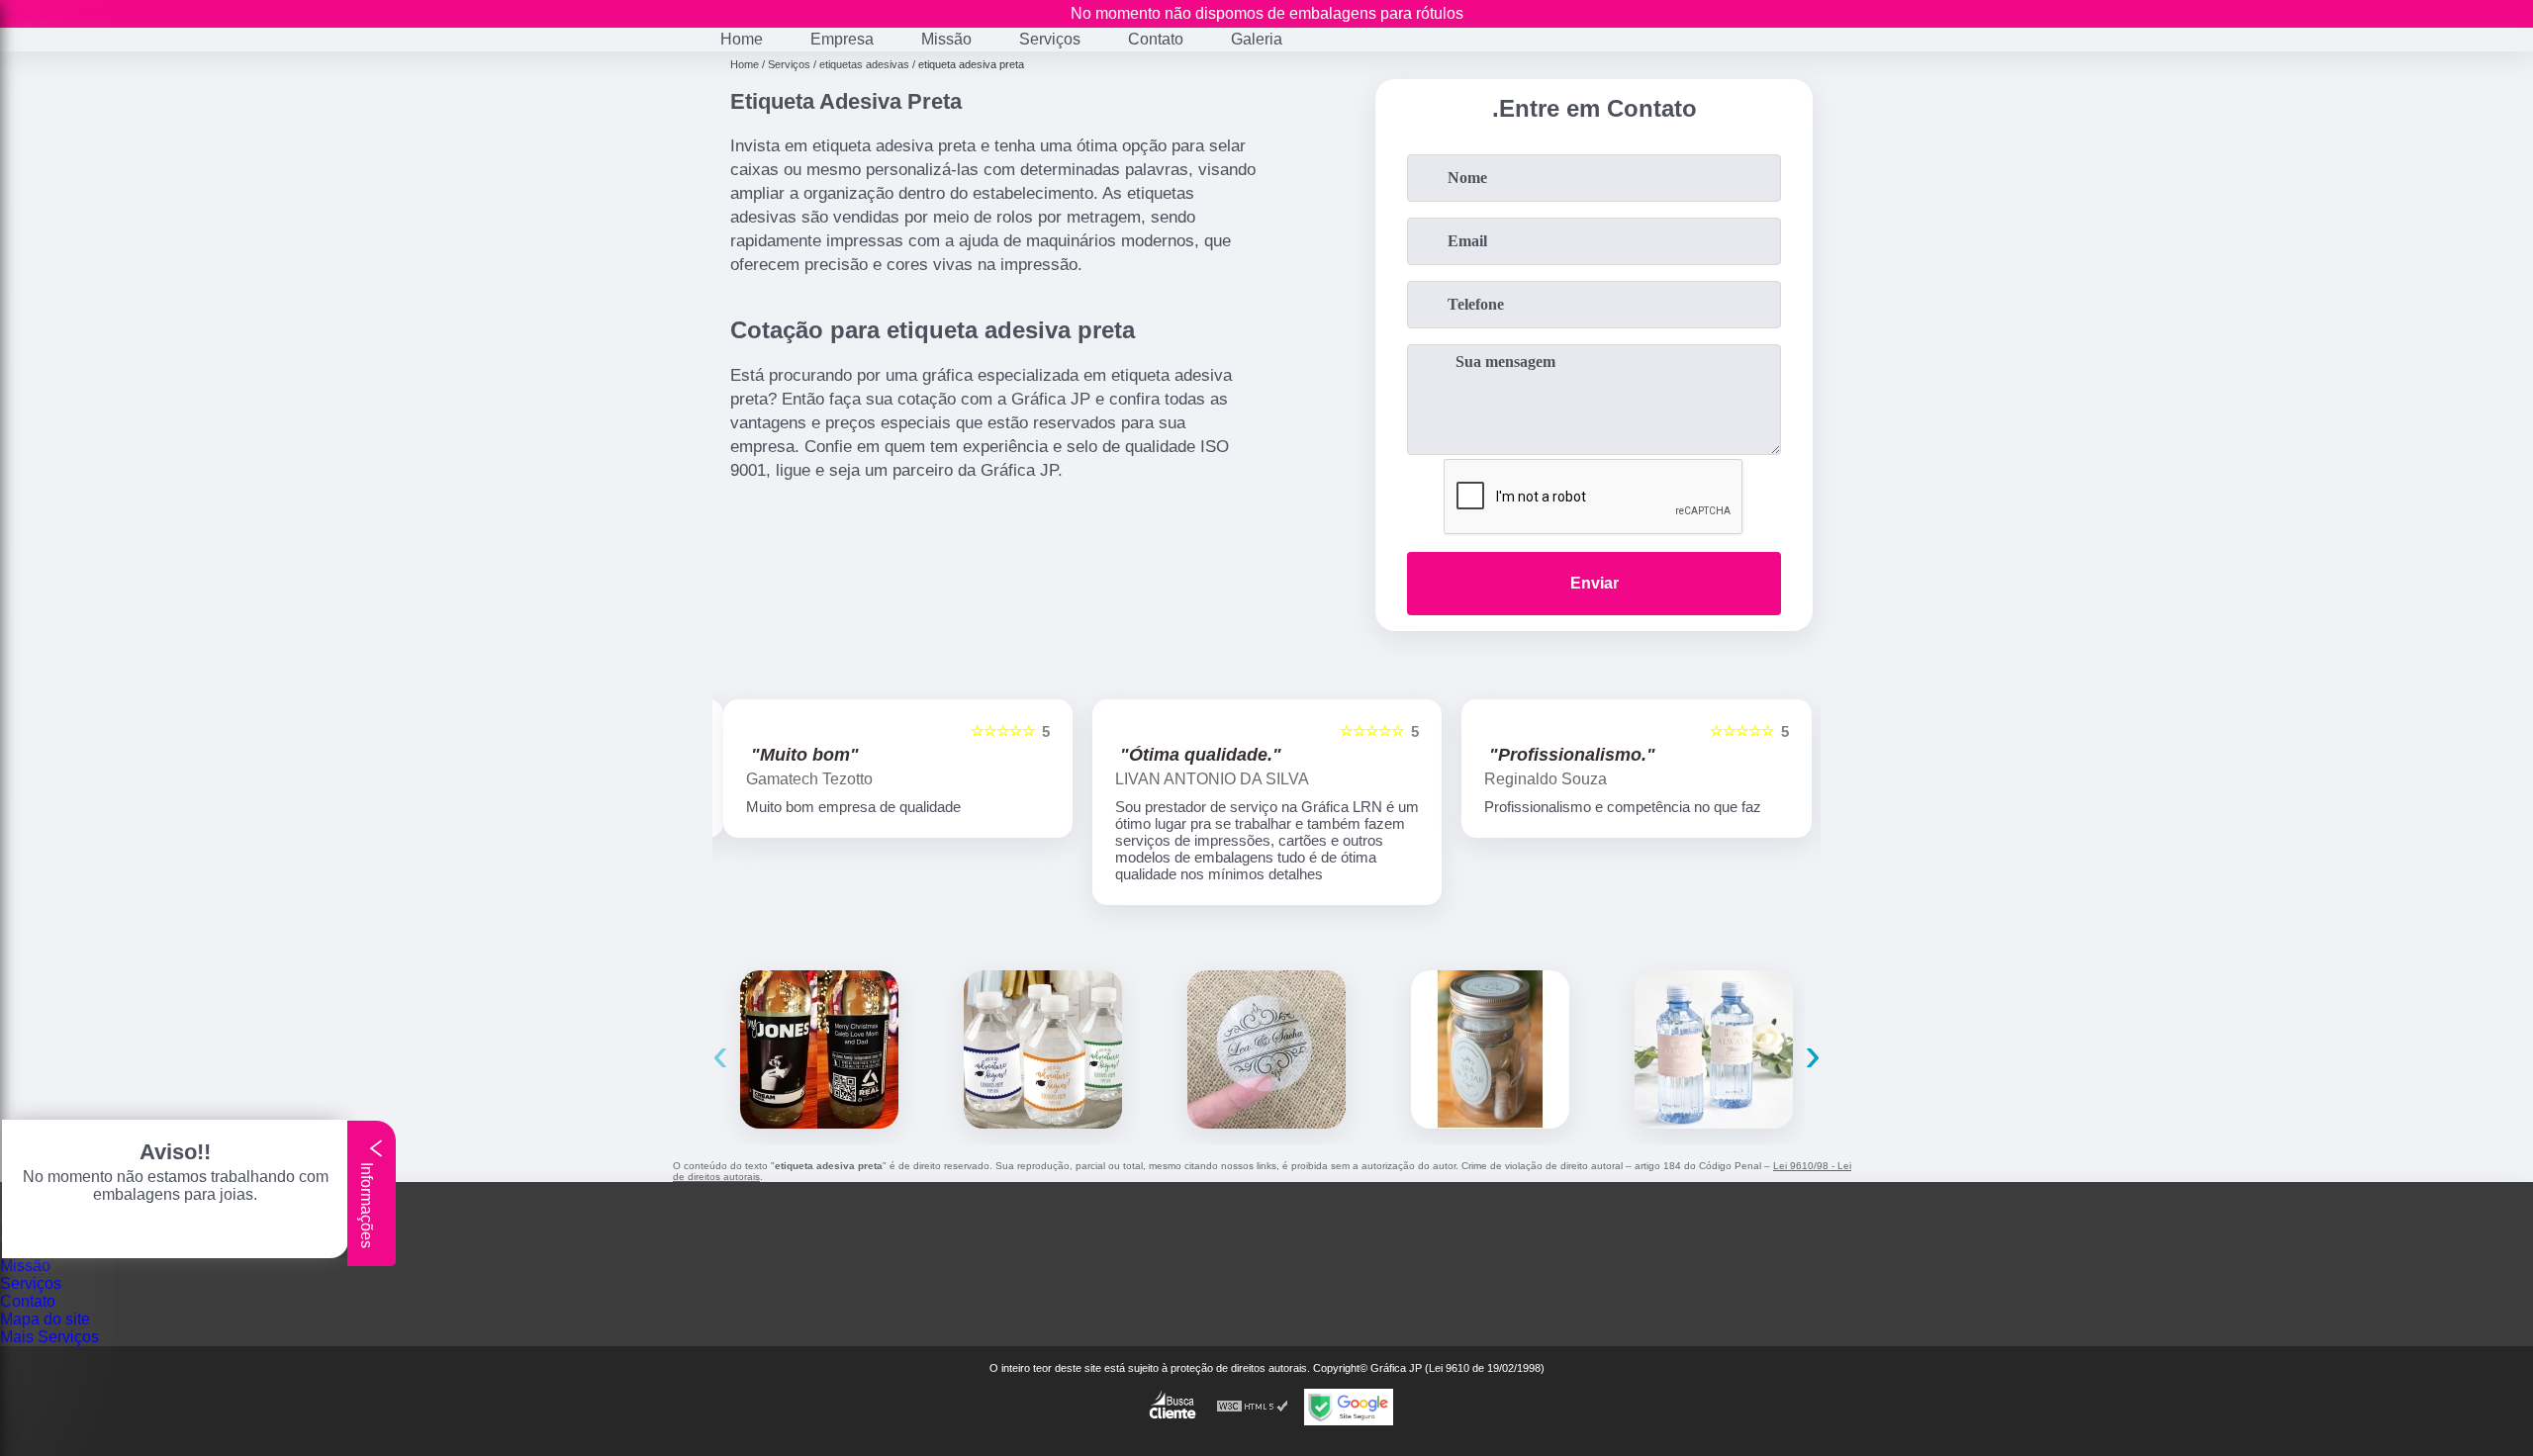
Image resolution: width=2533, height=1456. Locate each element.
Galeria (1257, 39)
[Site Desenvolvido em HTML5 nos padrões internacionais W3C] (1253, 1407)
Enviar (1595, 583)
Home (742, 39)
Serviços (1050, 39)
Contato (1156, 39)
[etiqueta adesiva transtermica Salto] (1714, 1049)
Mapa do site (45, 1319)
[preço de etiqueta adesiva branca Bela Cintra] (1043, 1049)
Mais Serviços (49, 1337)
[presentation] (720, 1054)
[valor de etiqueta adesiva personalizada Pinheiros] (1490, 1049)
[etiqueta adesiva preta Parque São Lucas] (819, 1049)
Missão (946, 39)
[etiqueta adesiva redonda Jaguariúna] (1266, 1049)
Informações (367, 1203)
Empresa (842, 39)
